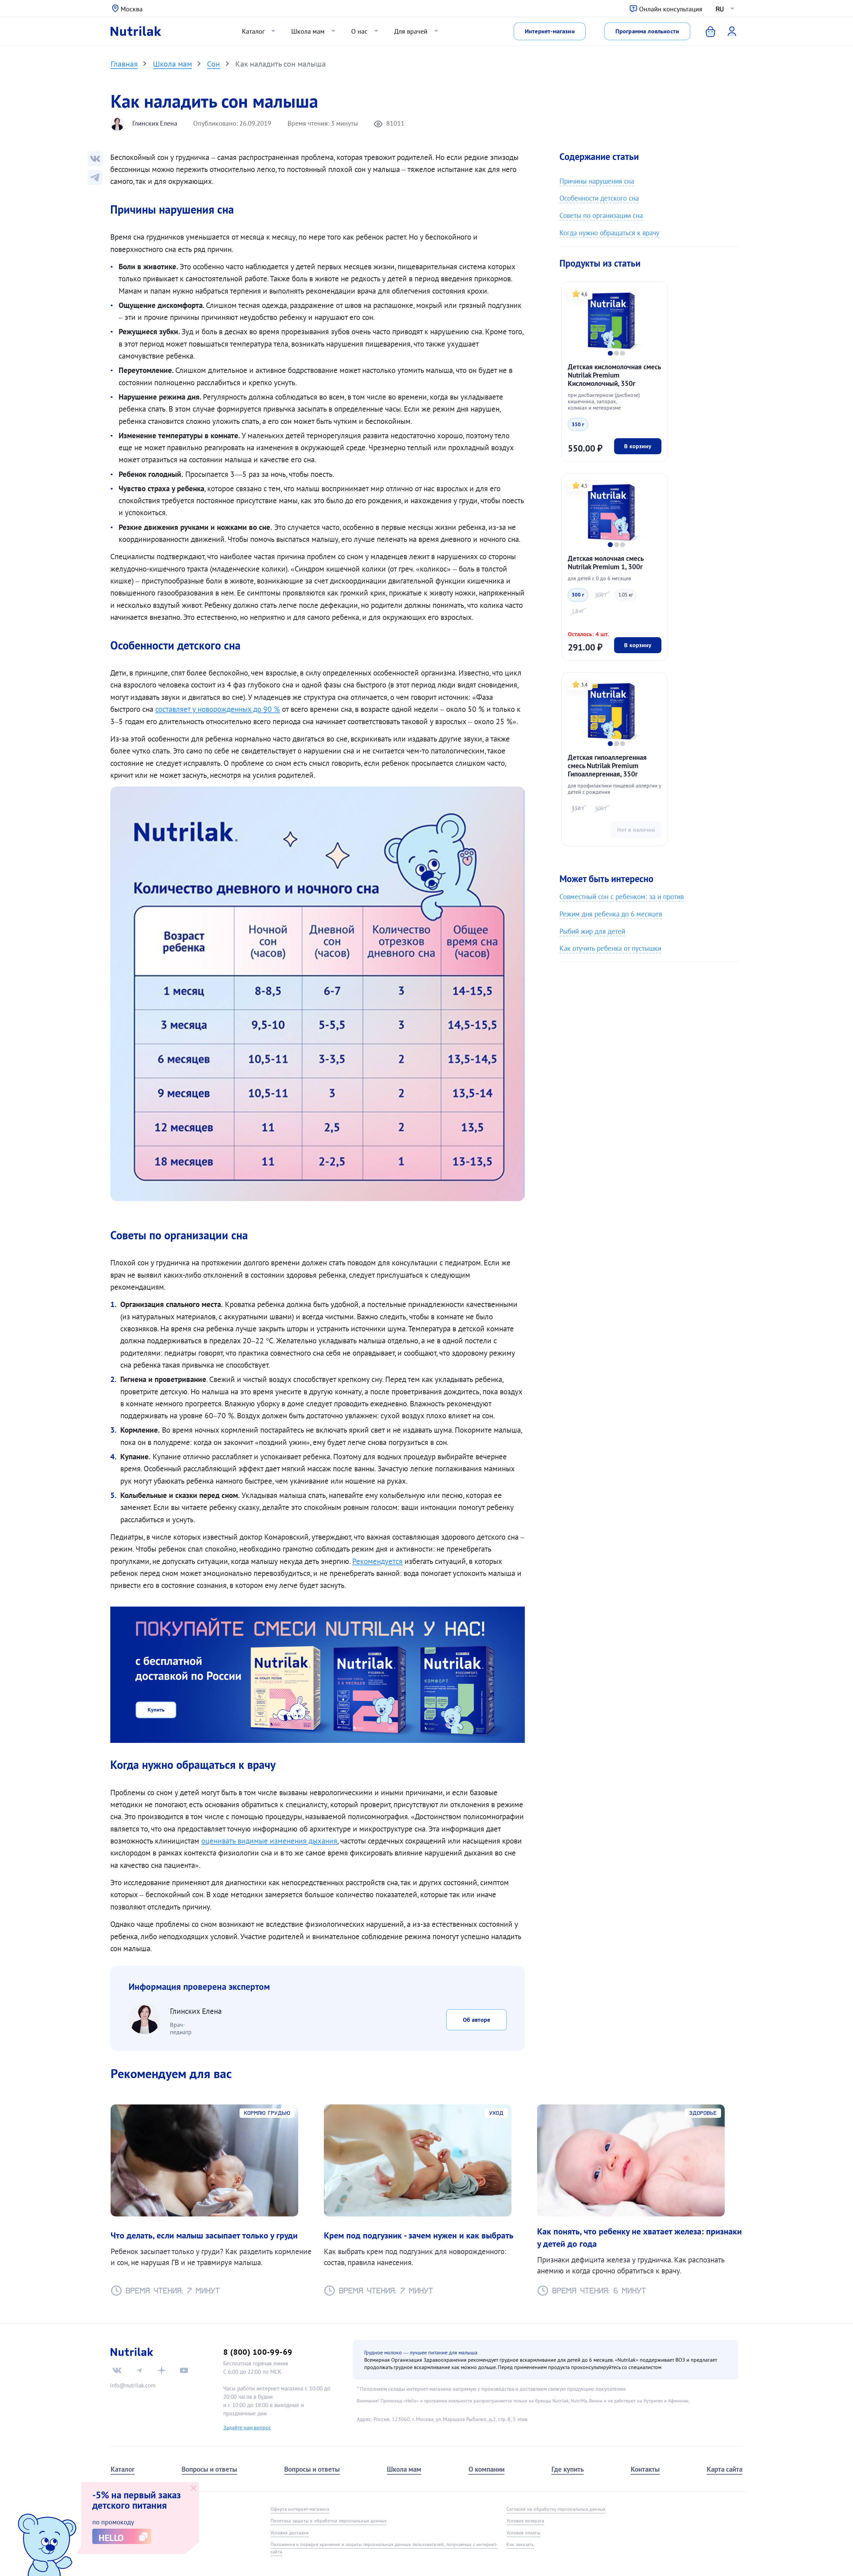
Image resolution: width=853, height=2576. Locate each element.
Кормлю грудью (267, 2113)
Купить (156, 1710)
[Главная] (136, 31)
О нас (359, 31)
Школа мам (308, 31)
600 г (601, 595)
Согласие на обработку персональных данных (556, 2509)
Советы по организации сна (601, 215)
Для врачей (411, 31)
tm (139, 2370)
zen (162, 2370)
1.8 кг (578, 611)
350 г (578, 424)
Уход (496, 2113)
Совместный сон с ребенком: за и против (622, 897)
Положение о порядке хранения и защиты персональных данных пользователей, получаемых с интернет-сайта (384, 2548)
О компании (486, 2469)
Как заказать (520, 2544)
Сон (213, 64)
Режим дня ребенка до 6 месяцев (611, 914)
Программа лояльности (647, 31)
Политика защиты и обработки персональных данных (329, 2521)
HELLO (111, 2538)
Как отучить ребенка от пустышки (610, 948)
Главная (124, 64)
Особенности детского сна (599, 198)
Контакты (645, 2469)
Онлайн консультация (671, 9)
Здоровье (703, 2113)
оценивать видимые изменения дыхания (269, 1841)
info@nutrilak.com (133, 2385)
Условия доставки (290, 2533)
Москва (132, 9)
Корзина (706, 31)
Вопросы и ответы (209, 2469)
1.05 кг (626, 595)
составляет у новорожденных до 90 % (218, 709)
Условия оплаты (523, 2533)
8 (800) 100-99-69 (258, 2352)
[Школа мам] (95, 177)
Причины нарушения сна (597, 181)
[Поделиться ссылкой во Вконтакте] (95, 159)
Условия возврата (525, 2521)
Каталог (253, 31)
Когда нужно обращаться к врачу (609, 233)
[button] (610, 353)
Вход (727, 31)
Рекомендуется (377, 1561)
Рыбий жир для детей (592, 931)
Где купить (568, 2469)
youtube (184, 2370)
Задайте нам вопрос (247, 2427)
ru (720, 9)
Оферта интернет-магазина (300, 2509)
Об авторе (476, 2020)
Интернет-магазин (550, 31)
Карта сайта (725, 2469)
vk (117, 2370)
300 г (578, 595)
